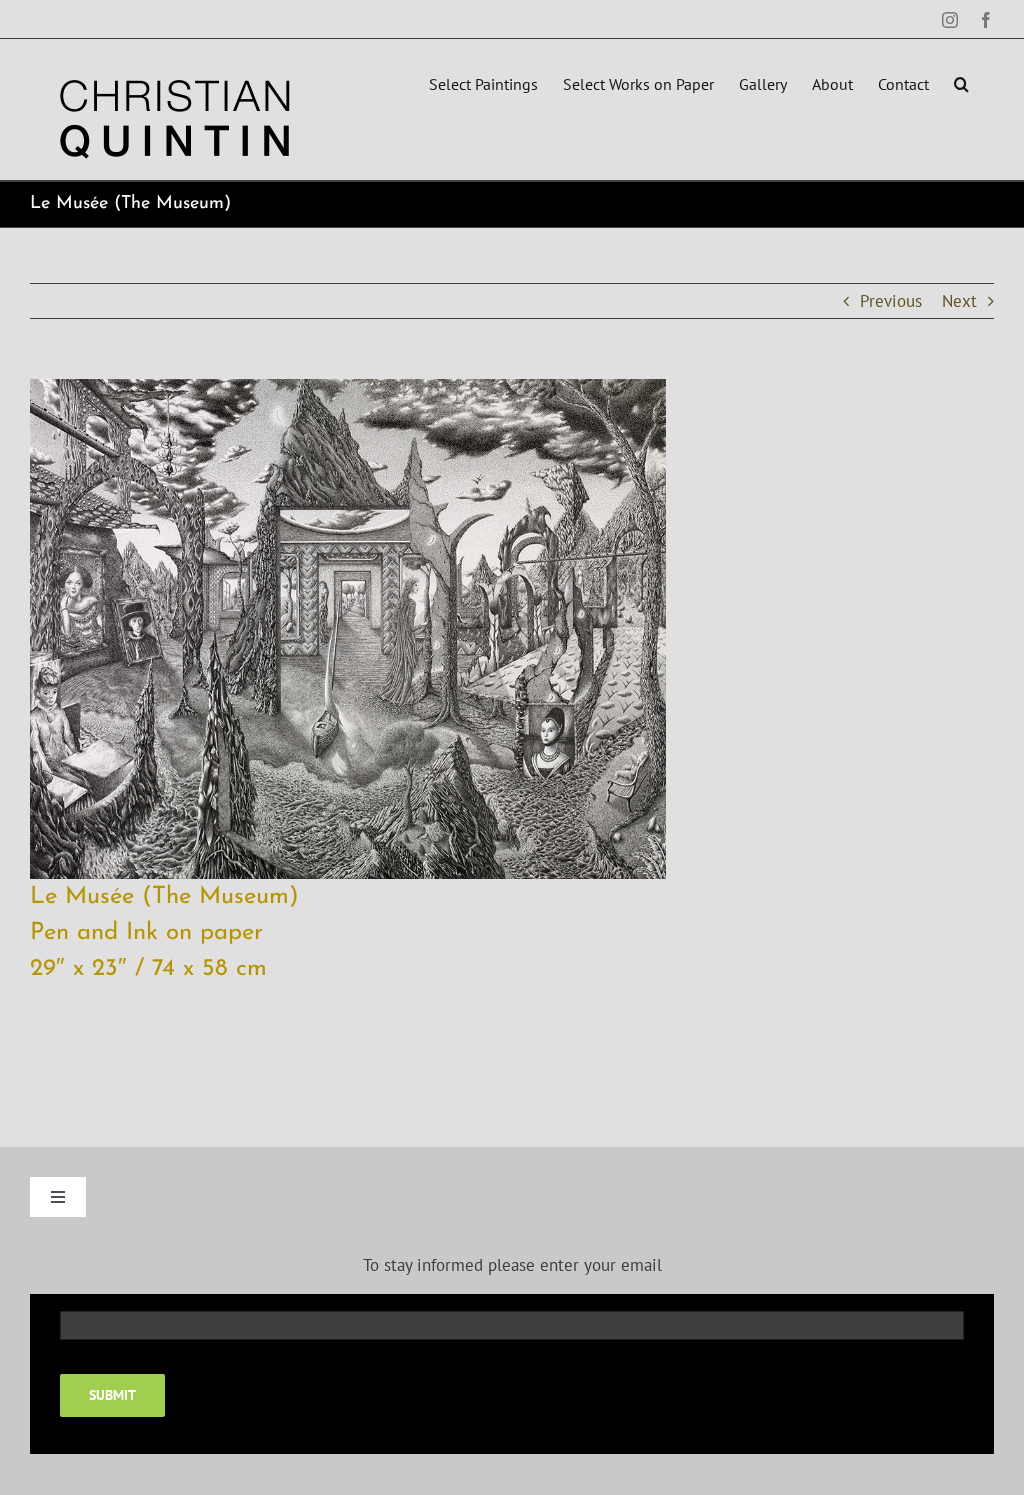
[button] (961, 82)
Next (959, 301)
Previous (891, 301)
